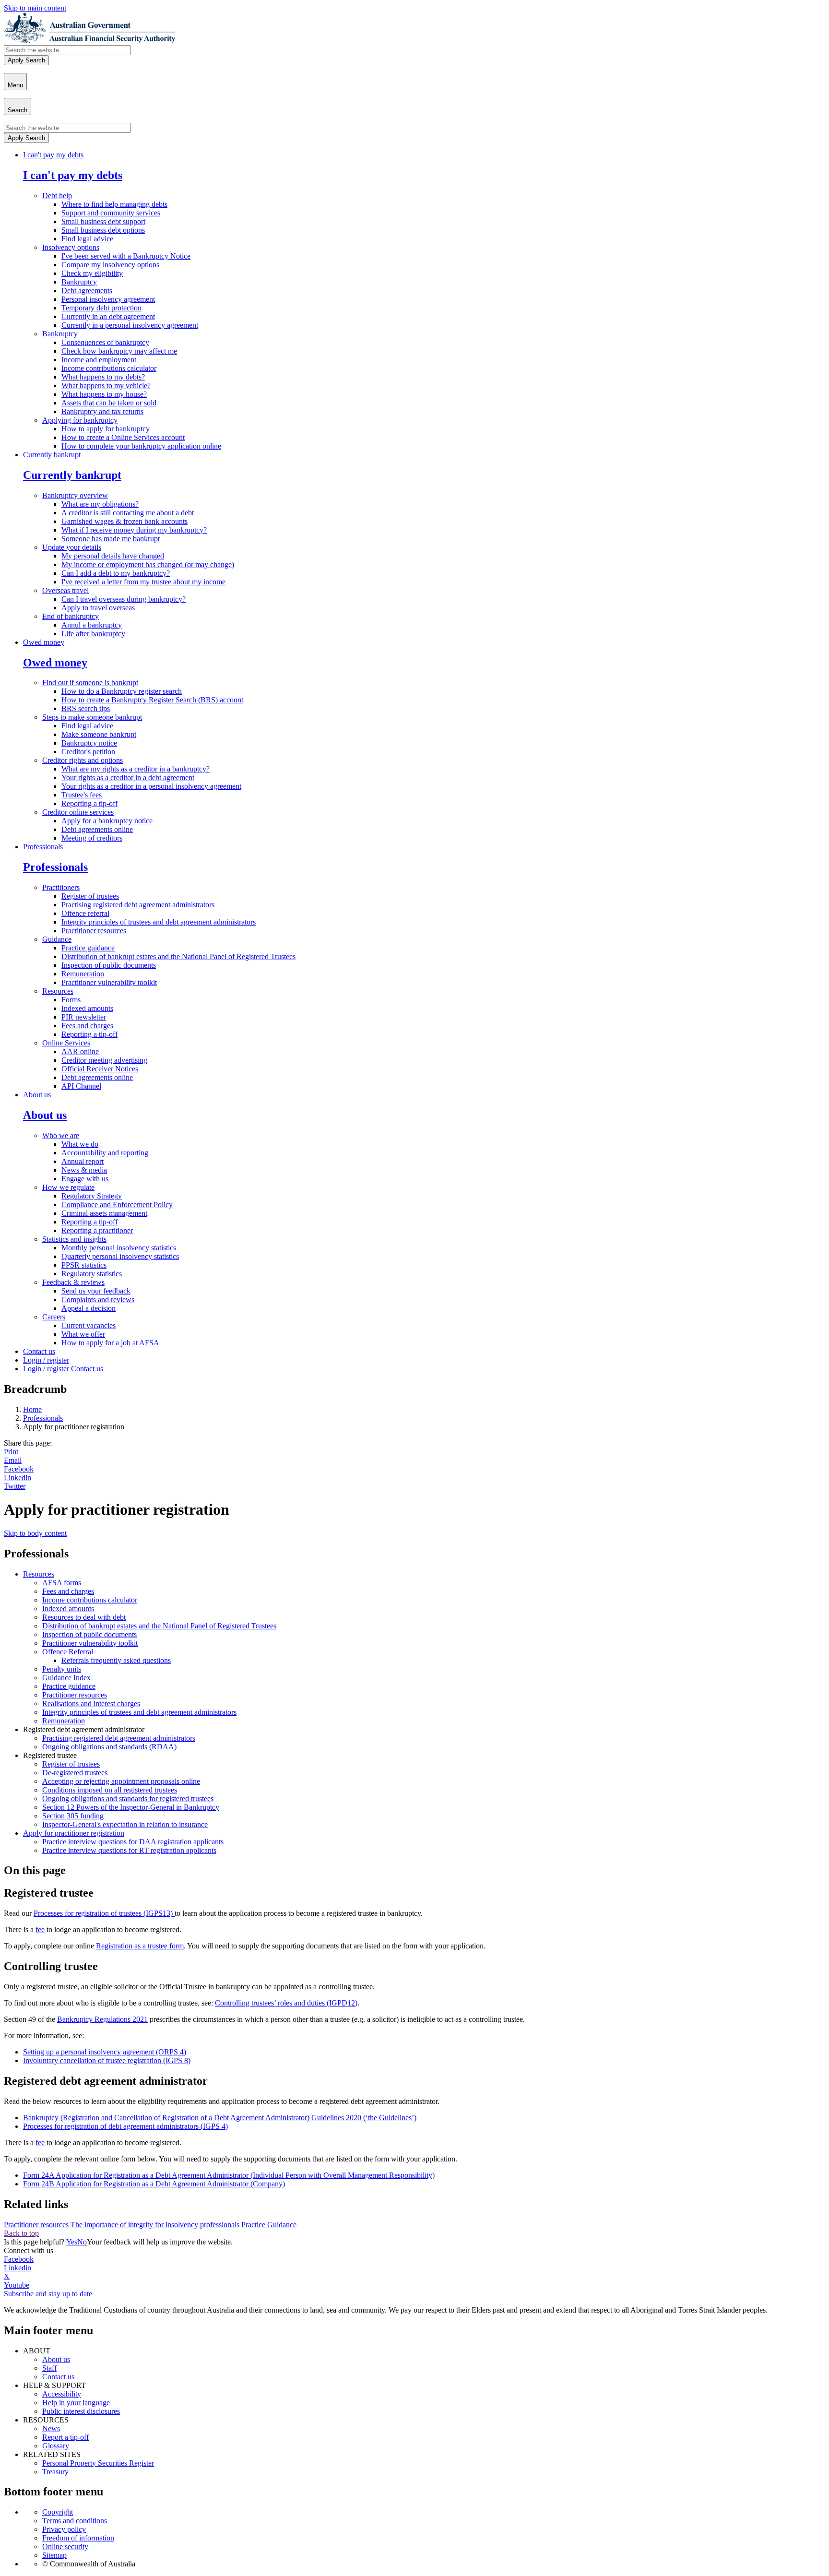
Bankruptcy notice (89, 743)
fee (40, 1929)
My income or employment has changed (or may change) (148, 564)
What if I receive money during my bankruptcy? (134, 530)
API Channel (81, 1086)
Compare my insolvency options (110, 265)
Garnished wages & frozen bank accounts (124, 521)
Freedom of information (78, 2538)
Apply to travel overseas (98, 608)
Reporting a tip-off (89, 803)
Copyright (58, 2512)
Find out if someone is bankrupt (90, 683)
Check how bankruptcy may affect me (119, 351)
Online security (65, 2546)
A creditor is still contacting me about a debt (128, 513)
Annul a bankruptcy (92, 625)
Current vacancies (89, 1325)
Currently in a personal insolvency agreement (130, 325)
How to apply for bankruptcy (106, 429)
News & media (84, 1170)
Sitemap (54, 2555)
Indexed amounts (87, 1008)
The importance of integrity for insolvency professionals (155, 2225)
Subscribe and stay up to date (48, 2294)
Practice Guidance (269, 2225)
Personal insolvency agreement (108, 299)
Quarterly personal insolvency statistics (120, 1256)
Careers (54, 1317)
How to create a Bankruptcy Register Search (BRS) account (152, 700)
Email (13, 1460)
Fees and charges (87, 1026)
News (51, 2428)
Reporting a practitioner (97, 1230)
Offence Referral (68, 1652)
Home (32, 1409)
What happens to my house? (104, 394)
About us (37, 1095)
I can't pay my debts (53, 155)
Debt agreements (87, 291)
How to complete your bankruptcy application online (141, 446)
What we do (80, 1144)
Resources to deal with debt (84, 1617)
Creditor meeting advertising (104, 1060)
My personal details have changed (113, 556)
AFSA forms (62, 1583)
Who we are (61, 1135)
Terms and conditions (75, 2521)
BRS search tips (86, 708)
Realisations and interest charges (91, 1703)
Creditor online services (78, 812)
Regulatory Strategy (92, 1196)
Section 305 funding (73, 1816)
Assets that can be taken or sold (109, 403)
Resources (58, 991)
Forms (71, 1000)
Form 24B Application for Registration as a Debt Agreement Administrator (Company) (154, 2184)
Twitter (15, 1486)
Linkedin (18, 1478)
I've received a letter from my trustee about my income (143, 582)
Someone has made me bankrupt (111, 539)
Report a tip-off (65, 2437)
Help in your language (76, 2403)
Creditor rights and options (83, 760)
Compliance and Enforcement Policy (117, 1205)
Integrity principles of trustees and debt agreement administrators (159, 922)
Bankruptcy (79, 282)
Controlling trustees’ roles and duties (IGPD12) (286, 2003)
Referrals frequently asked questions (116, 1660)
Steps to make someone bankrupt (92, 717)
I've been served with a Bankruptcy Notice (126, 256)
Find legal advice (87, 239)
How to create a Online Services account (123, 437)
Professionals (43, 847)
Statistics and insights (74, 1239)
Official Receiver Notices (100, 1069)
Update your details (72, 547)
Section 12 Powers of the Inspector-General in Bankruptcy (131, 1807)
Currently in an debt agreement (108, 316)
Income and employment (99, 360)
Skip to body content (35, 1533)
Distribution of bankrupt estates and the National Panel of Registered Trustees (178, 956)
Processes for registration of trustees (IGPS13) (104, 1913)
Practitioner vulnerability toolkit (109, 982)
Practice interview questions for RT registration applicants (129, 1850)
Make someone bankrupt (99, 734)
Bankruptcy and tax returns (102, 411)
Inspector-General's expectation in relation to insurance (125, 1824)
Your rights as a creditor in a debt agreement (128, 778)
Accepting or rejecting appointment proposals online (121, 1781)
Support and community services (111, 213)
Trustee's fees (82, 795)
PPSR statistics (84, 1265)
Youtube (17, 2285)
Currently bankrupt (52, 455)
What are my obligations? (100, 504)
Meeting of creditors (92, 838)
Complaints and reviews (98, 1300)
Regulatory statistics (92, 1274)
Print (11, 1452)
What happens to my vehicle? (106, 386)
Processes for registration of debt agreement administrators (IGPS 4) (125, 2126)
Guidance (57, 939)
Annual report (83, 1161)
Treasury (55, 2472)
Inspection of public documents (109, 965)
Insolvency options (71, 247)
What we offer (83, 1334)
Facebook (19, 1469)
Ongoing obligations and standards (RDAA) (109, 1747)
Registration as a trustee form (140, 1946)
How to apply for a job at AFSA (110, 1343)
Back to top (21, 2233)
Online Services (66, 1043)
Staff (49, 2368)
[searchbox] (67, 50)
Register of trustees (90, 896)
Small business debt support (103, 221)
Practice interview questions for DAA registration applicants (133, 1842)
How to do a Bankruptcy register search (122, 691)
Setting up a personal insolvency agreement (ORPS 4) (105, 2052)
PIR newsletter (84, 1017)
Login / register (46, 1360)
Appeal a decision (89, 1308)
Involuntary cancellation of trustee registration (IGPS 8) (107, 2060)
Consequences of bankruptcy (105, 342)
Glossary (56, 2446)
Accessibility (62, 2394)
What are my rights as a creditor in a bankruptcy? (136, 769)
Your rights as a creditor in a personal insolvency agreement (151, 786)
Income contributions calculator (109, 368)
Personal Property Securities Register (98, 2463)
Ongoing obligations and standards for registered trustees (128, 1798)
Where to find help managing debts (114, 204)
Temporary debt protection (101, 308)
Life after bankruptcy (93, 634)
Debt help (57, 196)
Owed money (44, 642)
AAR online (80, 1051)
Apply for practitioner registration (74, 1833)
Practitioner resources (94, 931)
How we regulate (68, 1187)
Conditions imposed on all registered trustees (110, 1790)
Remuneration (83, 974)
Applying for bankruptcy (80, 420)
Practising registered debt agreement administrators (138, 905)
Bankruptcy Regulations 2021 (102, 2019)
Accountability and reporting (105, 1153)
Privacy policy (64, 2529)
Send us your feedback (96, 1291)
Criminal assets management (104, 1213)
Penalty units (62, 1669)
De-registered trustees (75, 1773)
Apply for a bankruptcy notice (107, 821)
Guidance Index (66, 1678)
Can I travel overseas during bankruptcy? (124, 599)
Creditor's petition (88, 752)
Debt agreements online (97, 829)
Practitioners (61, 887)
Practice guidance (88, 948)
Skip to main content (35, 8)
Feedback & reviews (73, 1282)
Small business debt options (103, 230)
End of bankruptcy (71, 616)
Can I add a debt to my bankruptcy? (116, 573)
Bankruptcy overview (75, 495)
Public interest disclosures (81, 2411)
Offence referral (85, 913)
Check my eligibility (92, 273)
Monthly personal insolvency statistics (119, 1248)
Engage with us (85, 1179)
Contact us (39, 1351)
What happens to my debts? (103, 377)
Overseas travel (65, 590)
